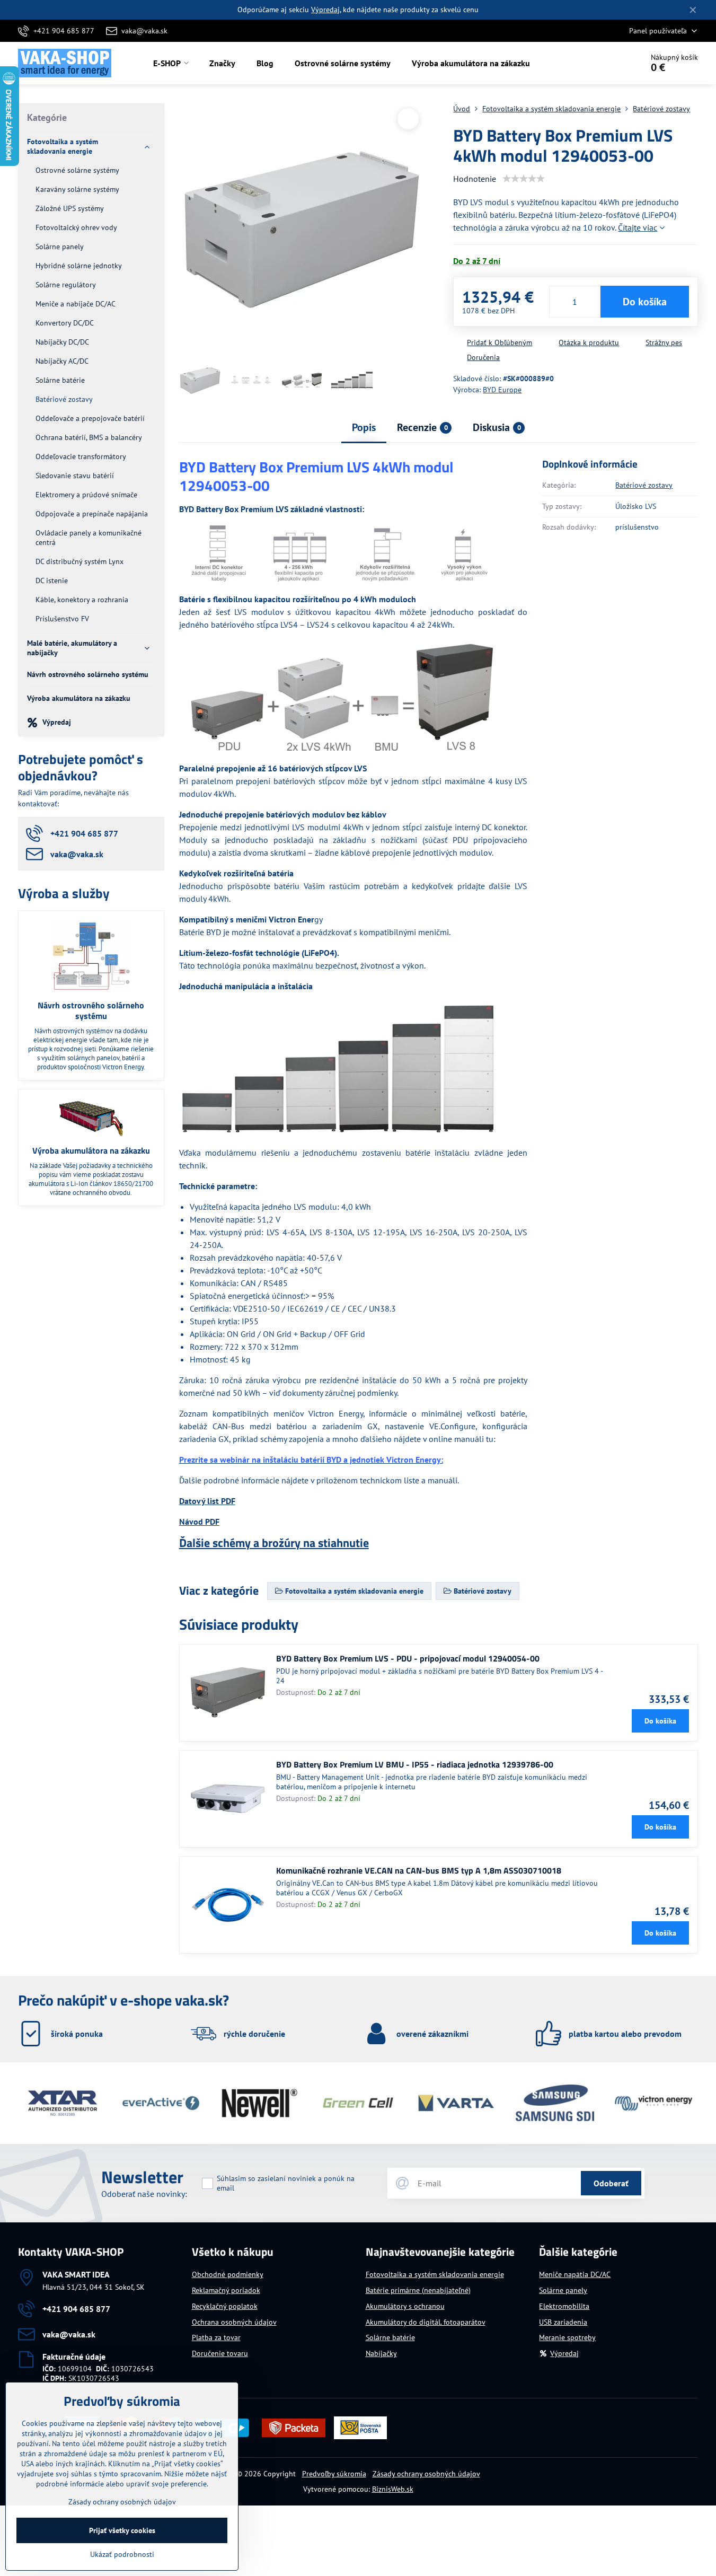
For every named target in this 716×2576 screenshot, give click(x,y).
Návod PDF (199, 1522)
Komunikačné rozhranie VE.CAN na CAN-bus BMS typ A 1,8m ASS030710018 (419, 1870)
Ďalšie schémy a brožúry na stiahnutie (274, 1543)
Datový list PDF (207, 1501)
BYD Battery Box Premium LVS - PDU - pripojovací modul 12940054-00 (408, 1658)
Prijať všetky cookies (122, 2530)
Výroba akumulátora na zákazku (91, 1150)
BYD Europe (502, 390)
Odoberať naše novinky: (144, 2194)
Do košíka (645, 302)
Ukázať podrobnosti (122, 2554)
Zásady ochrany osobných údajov (426, 2474)
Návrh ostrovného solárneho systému (91, 1010)
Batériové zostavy (644, 485)
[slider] (524, 179)
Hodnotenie (475, 179)
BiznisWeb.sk (393, 2489)
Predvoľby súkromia (334, 2474)
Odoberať (611, 2183)
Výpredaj (325, 10)
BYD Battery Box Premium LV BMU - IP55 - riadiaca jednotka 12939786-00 (415, 1764)
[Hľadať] (605, 63)
